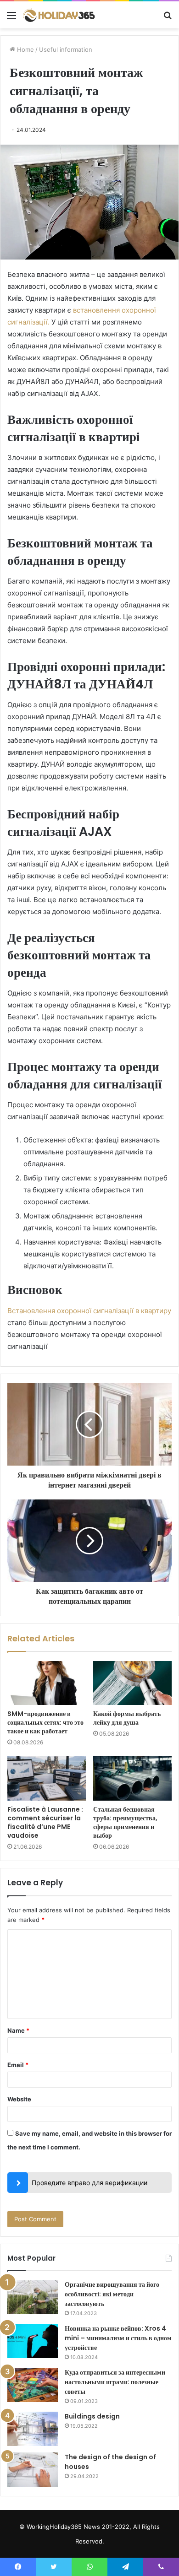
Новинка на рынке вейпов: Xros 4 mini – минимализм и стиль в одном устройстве (118, 2338)
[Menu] (11, 19)
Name (18, 2030)
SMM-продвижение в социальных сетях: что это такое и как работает (45, 1722)
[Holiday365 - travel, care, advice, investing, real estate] (60, 15)
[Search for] (168, 19)
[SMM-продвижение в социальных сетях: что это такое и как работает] (47, 1683)
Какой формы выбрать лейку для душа (127, 1718)
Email (18, 2065)
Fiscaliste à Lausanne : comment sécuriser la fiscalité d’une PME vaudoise (45, 1822)
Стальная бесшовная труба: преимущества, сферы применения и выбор (125, 1822)
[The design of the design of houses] (33, 2470)
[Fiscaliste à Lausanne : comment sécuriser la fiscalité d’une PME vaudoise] (47, 1778)
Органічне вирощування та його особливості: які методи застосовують (112, 2294)
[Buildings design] (33, 2429)
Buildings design (92, 2416)
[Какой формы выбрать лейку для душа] (132, 1683)
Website (19, 2099)
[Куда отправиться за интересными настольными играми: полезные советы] (33, 2385)
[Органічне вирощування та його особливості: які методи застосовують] (33, 2297)
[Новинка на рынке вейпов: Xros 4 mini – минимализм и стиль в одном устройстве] (33, 2341)
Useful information (66, 49)
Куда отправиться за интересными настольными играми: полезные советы (115, 2382)
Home (25, 49)
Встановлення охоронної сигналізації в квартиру (89, 1311)
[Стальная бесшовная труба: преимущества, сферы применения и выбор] (132, 1778)
